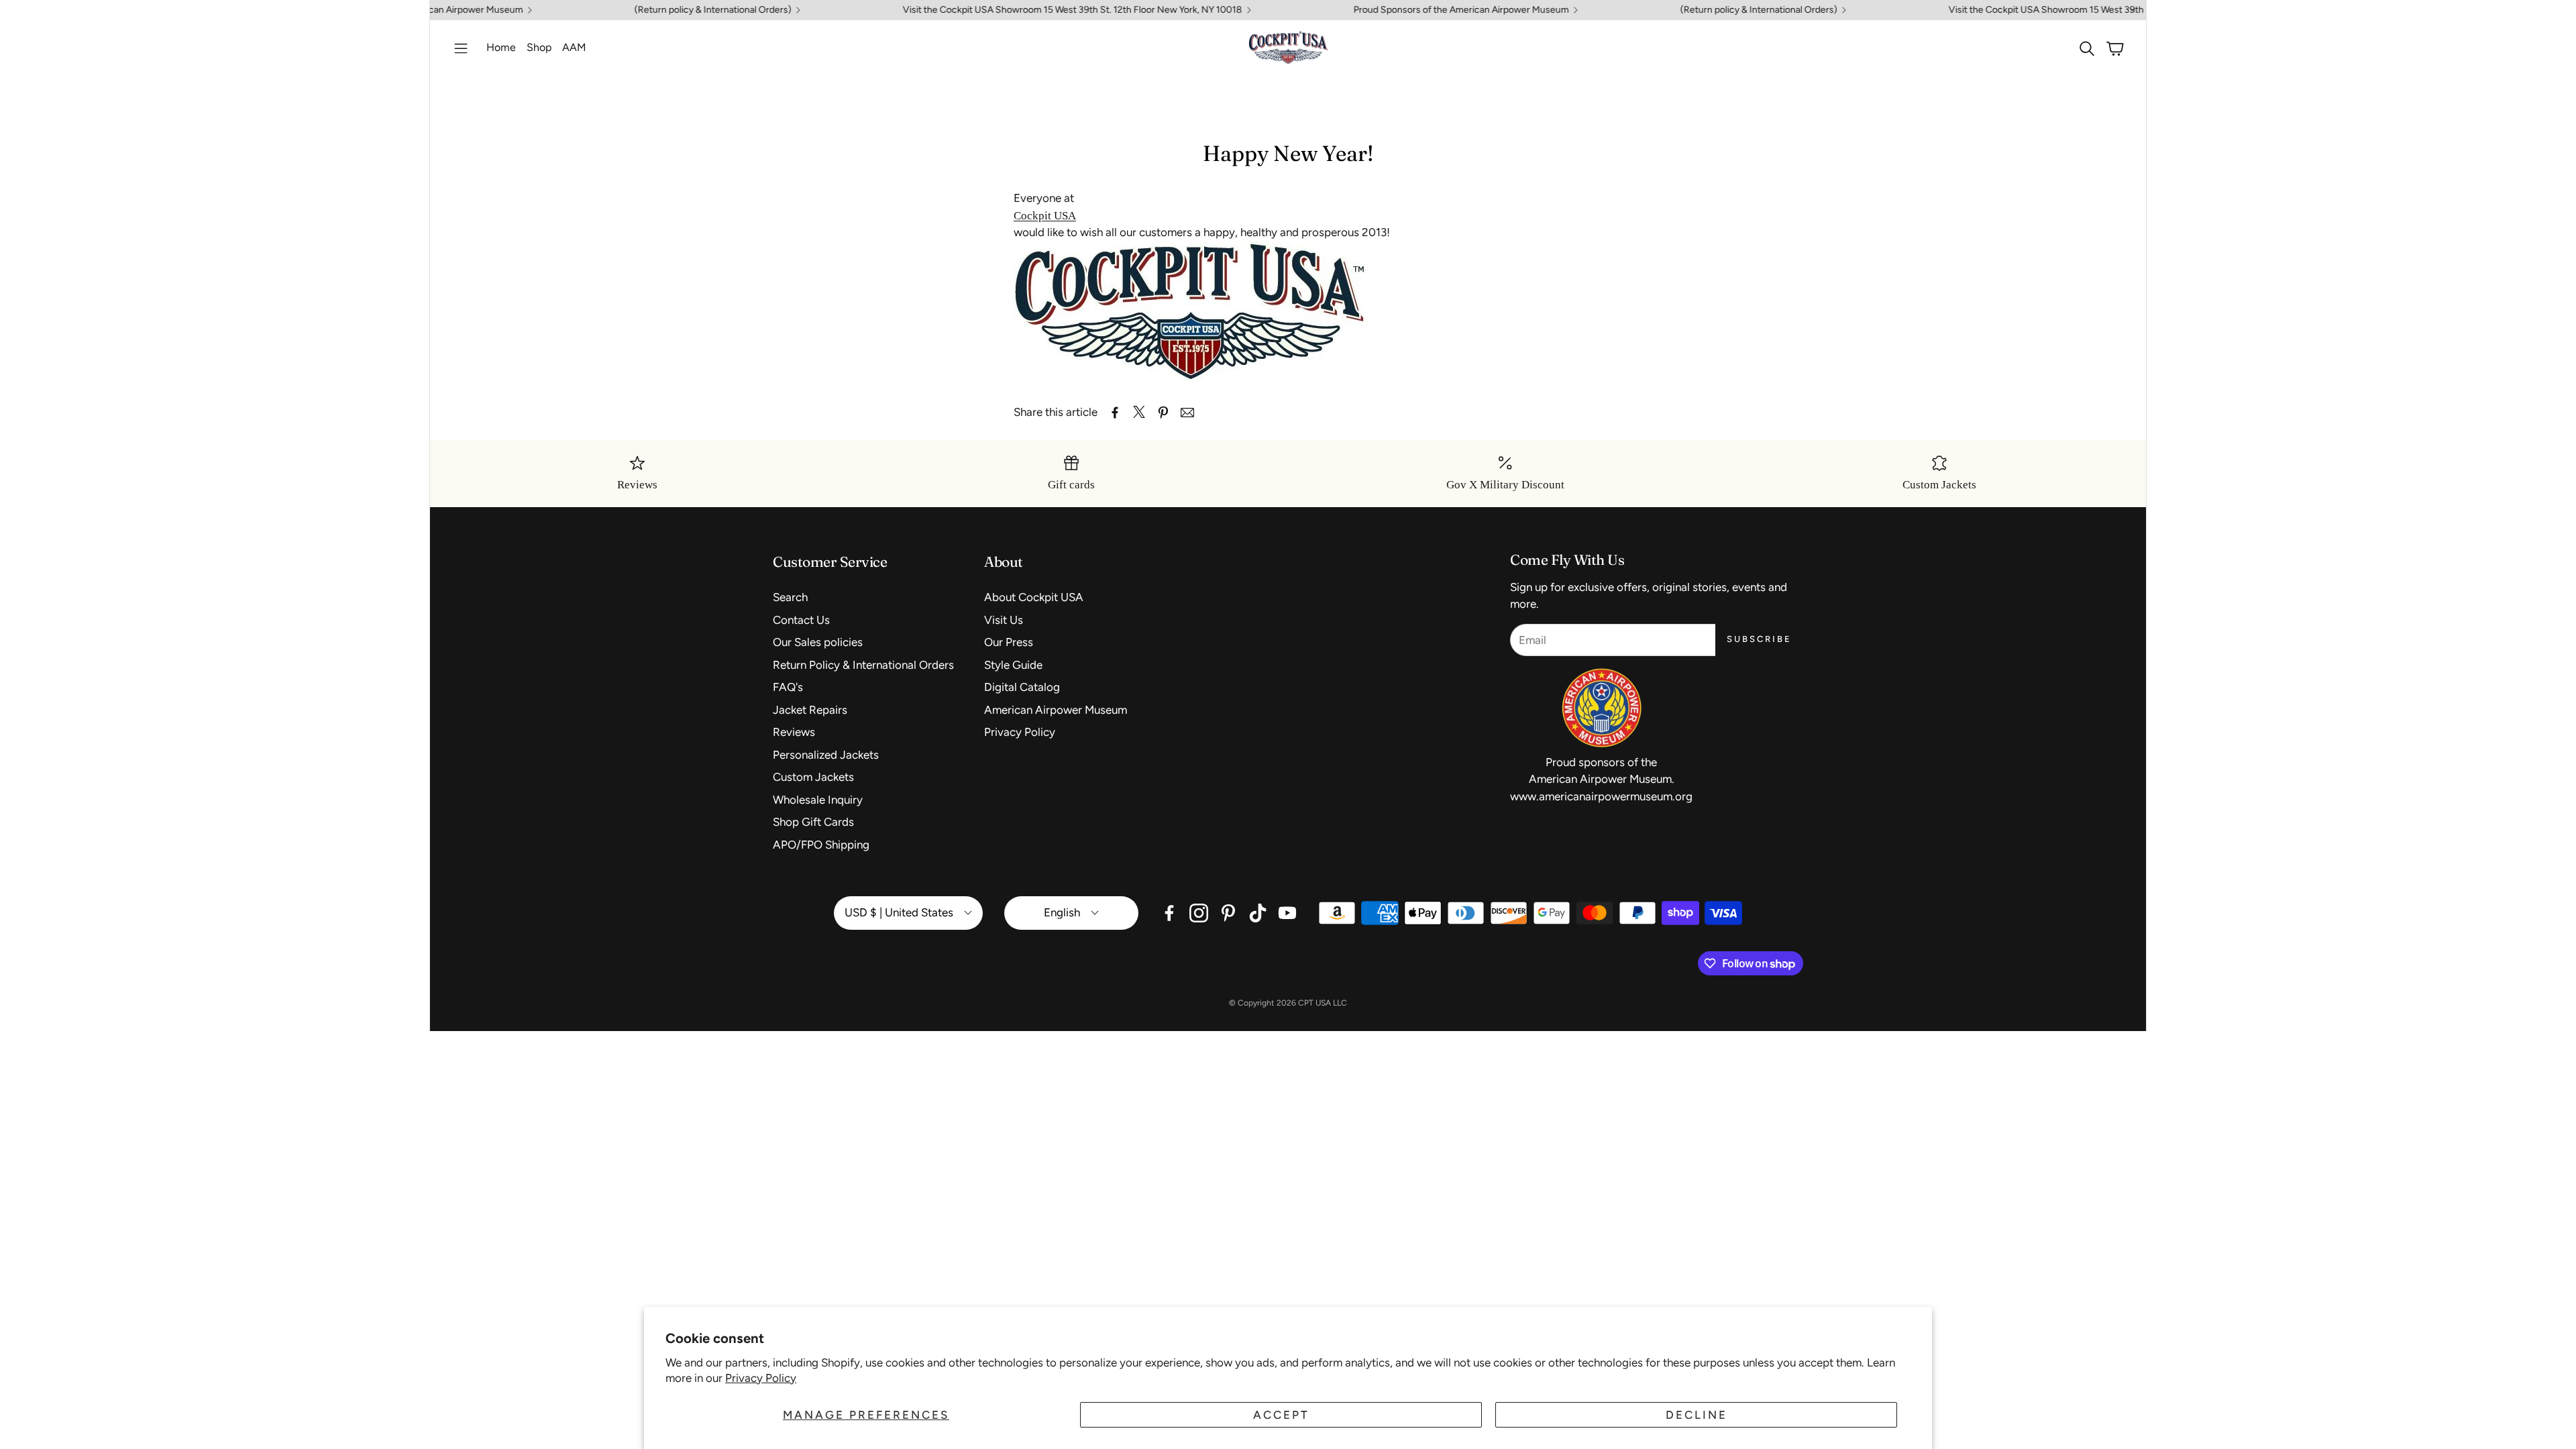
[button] (461, 48)
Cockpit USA (1045, 216)
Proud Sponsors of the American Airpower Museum (1392, 10)
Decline (1697, 1415)
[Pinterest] (1228, 913)
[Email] (1187, 413)
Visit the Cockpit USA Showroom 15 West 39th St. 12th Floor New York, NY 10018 (1004, 10)
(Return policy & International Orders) (644, 10)
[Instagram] (1199, 913)
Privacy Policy (761, 1378)
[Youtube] (1287, 913)
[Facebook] (1169, 913)
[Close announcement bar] (2133, 10)
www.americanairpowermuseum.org (1601, 796)
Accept (1281, 1415)
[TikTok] (1258, 913)
